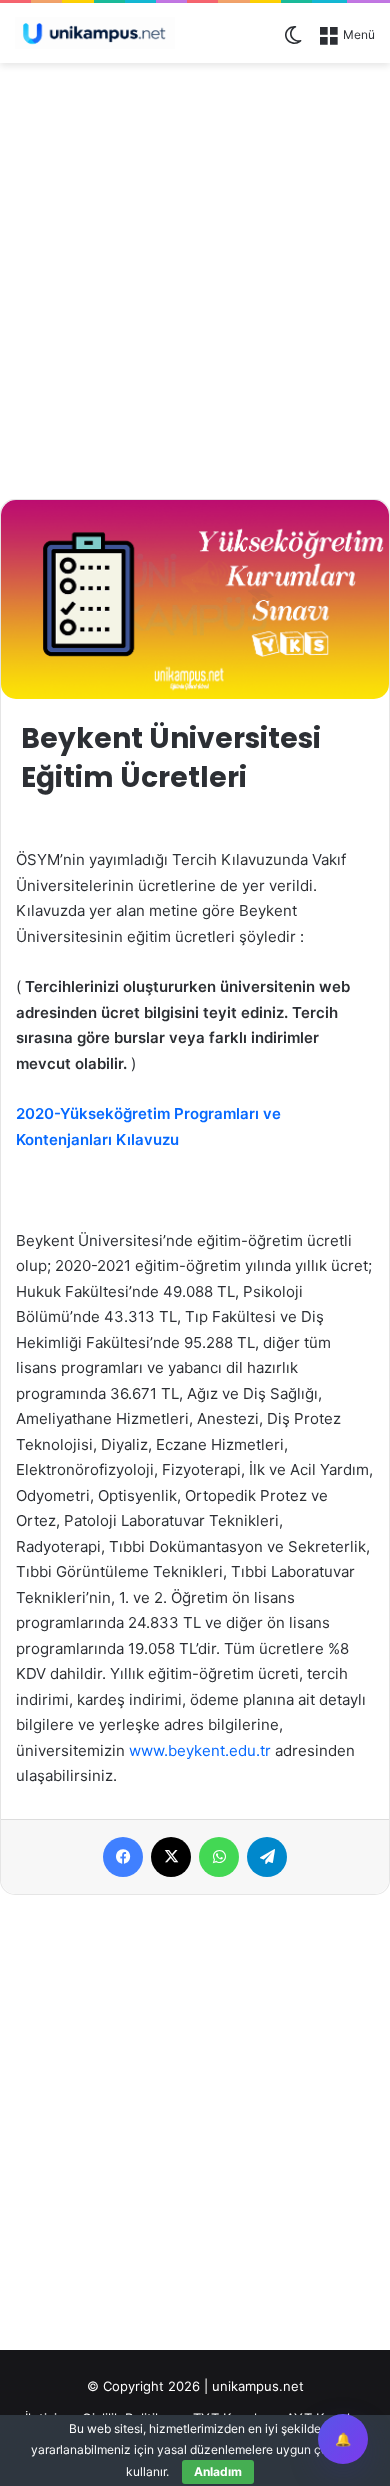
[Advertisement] (195, 278)
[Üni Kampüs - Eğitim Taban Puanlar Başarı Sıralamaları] (95, 33)
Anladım (218, 2471)
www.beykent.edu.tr (202, 1750)
